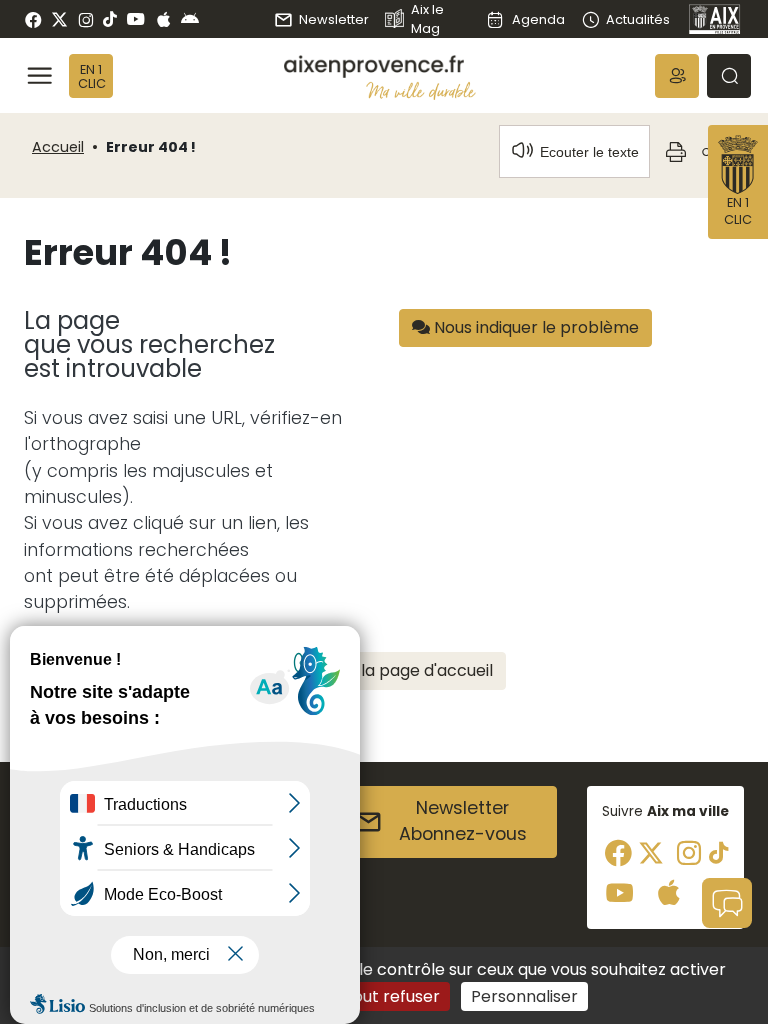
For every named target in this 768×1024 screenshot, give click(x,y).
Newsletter (334, 19)
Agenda (538, 19)
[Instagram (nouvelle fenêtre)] (85, 19)
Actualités (638, 19)
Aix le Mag (427, 19)
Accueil (58, 147)
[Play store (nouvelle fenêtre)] (190, 19)
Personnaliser (524, 996)
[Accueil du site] (380, 66)
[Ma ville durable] (421, 90)
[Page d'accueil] (715, 19)
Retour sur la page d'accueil (384, 670)
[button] (677, 76)
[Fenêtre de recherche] (729, 76)
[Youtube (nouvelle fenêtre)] (135, 19)
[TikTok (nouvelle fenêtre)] (110, 19)
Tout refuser (391, 996)
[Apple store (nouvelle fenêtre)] (163, 19)
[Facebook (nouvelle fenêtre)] (33, 19)
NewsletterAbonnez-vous (463, 821)
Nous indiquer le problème (534, 327)
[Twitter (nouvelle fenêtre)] (59, 19)
